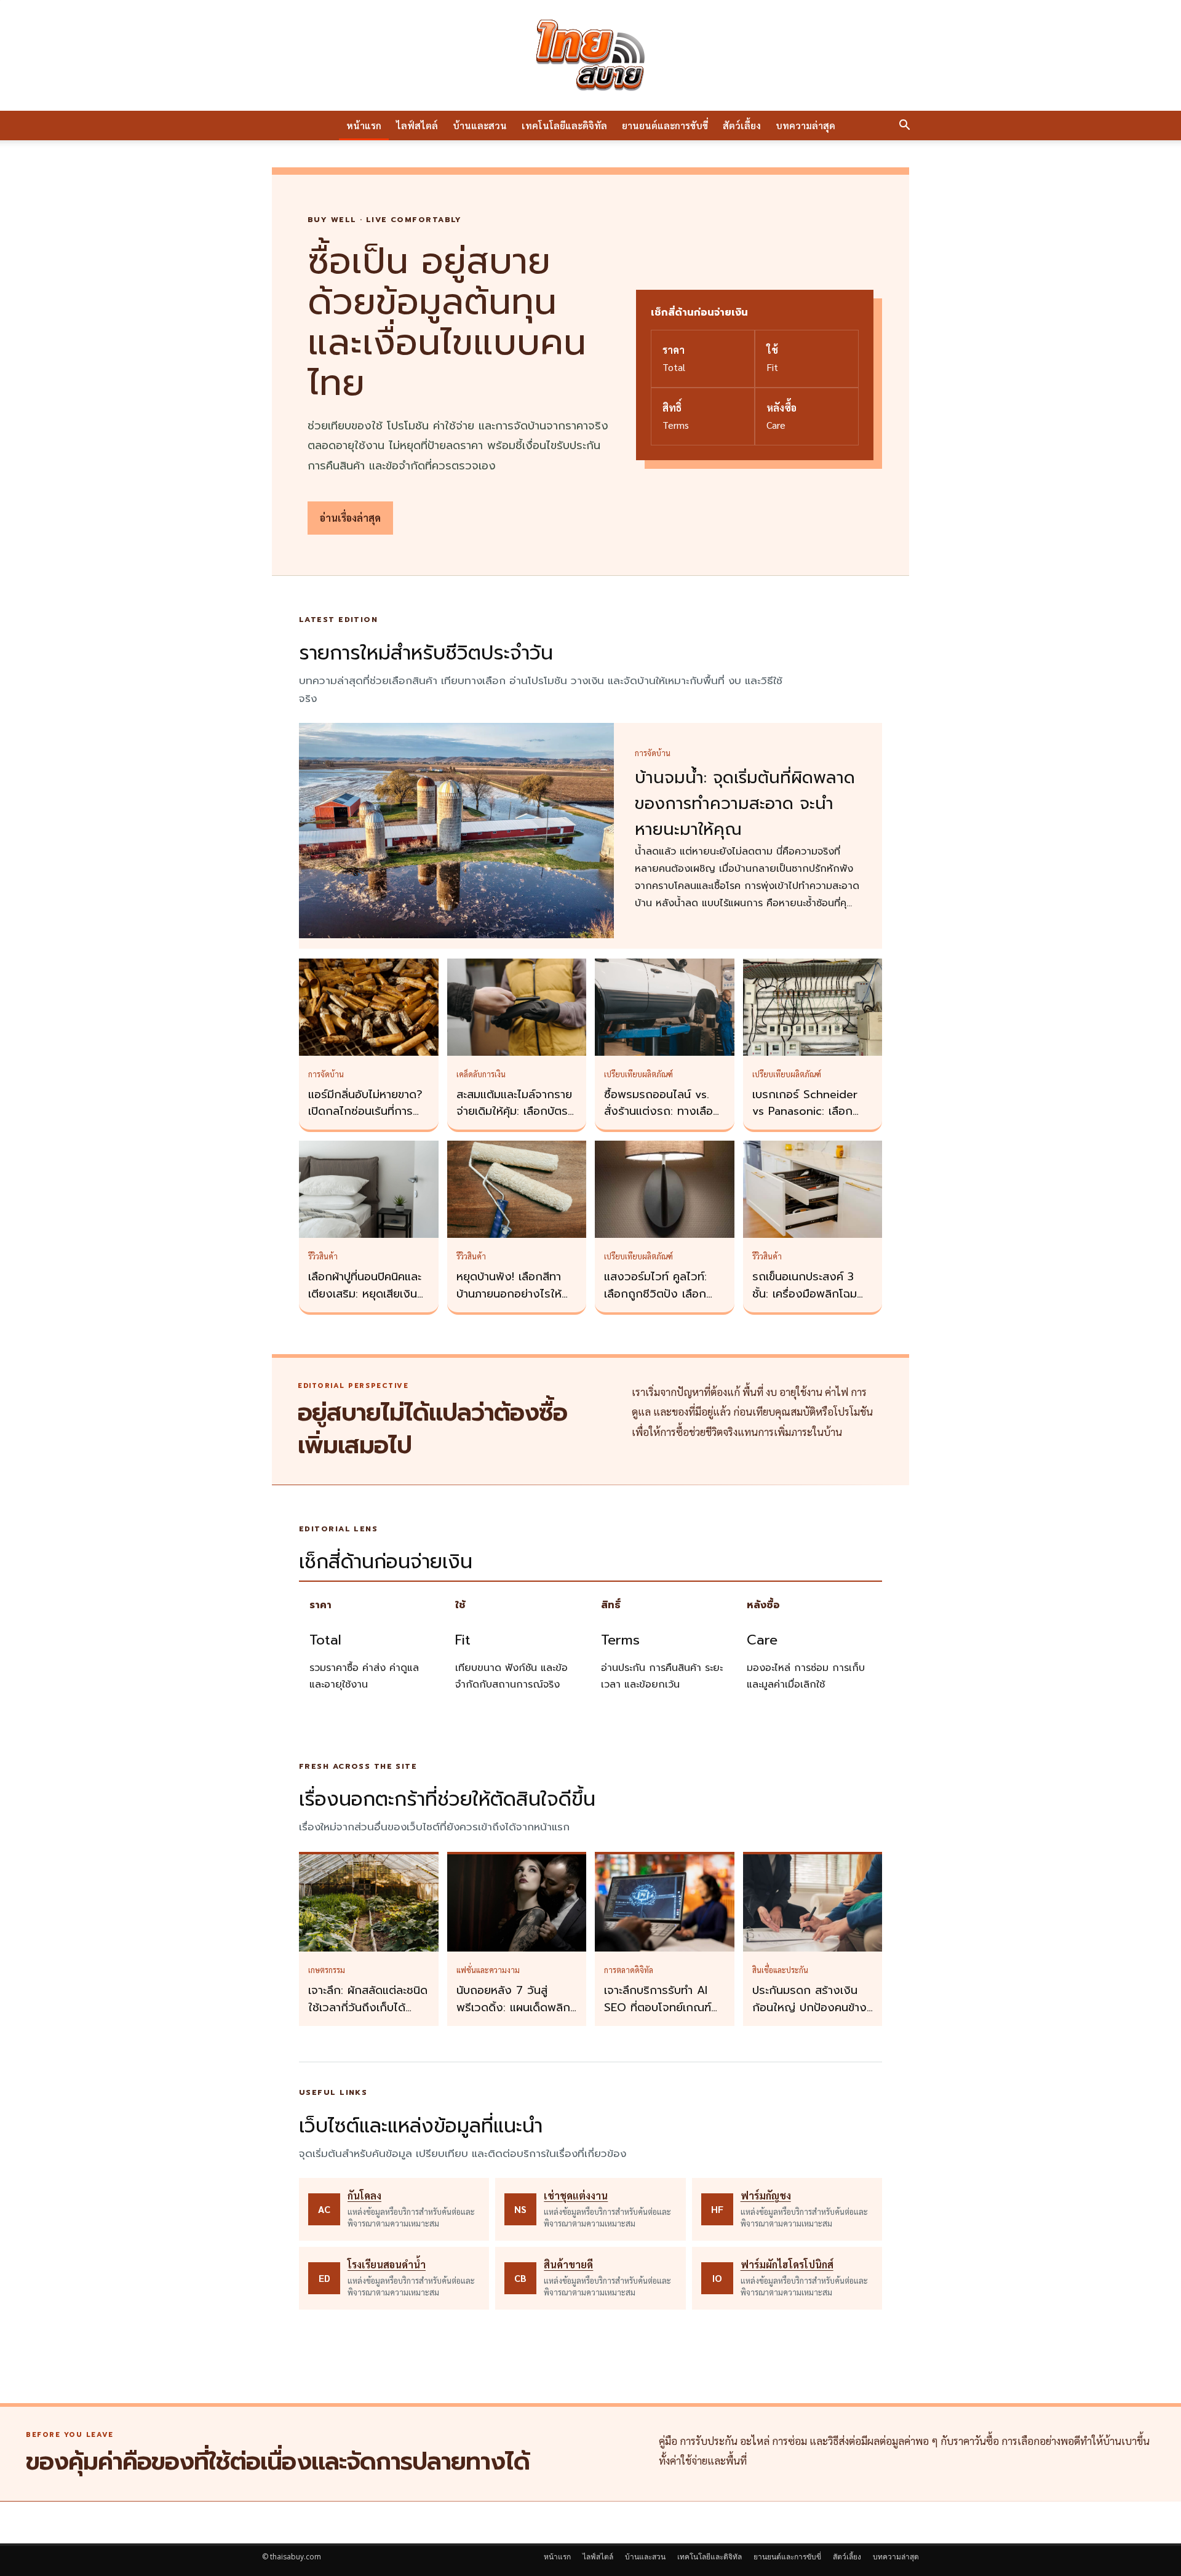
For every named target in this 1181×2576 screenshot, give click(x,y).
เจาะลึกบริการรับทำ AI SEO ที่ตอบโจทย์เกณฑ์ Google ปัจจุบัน (658, 2008)
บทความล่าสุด (805, 125)
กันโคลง (364, 2195)
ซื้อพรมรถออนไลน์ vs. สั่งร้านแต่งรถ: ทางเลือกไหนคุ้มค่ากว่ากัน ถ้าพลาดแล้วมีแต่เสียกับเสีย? (664, 1120)
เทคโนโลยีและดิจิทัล (564, 125)
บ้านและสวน (480, 125)
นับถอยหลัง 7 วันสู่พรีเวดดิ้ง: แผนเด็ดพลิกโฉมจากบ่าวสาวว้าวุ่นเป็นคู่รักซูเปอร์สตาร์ (514, 2016)
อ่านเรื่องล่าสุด (350, 518)
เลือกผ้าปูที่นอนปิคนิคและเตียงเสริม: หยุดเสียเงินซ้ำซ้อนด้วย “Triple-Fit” (368, 1294)
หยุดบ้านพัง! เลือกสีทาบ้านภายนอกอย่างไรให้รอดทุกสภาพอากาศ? (509, 1294)
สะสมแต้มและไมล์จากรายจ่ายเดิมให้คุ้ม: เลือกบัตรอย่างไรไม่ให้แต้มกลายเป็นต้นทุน (514, 1120)
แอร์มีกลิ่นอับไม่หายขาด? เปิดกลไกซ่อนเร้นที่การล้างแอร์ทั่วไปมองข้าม (365, 1112)
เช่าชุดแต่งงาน (576, 2195)
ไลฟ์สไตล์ (417, 125)
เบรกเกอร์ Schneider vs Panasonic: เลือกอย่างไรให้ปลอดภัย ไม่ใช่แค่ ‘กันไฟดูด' (810, 1120)
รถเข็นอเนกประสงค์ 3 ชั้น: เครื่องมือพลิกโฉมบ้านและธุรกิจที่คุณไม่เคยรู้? (809, 1302)
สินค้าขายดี (568, 2264)
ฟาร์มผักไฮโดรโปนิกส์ (787, 2264)
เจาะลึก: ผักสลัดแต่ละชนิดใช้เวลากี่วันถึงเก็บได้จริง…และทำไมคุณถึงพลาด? (368, 2016)
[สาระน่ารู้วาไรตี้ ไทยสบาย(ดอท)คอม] (590, 55)
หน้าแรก (364, 125)
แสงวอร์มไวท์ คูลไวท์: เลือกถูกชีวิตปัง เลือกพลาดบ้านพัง (655, 1294)
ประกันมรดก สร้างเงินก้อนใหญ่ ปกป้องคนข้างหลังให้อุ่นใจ (809, 2008)
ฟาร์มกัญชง (766, 2195)
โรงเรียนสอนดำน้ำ (387, 2264)
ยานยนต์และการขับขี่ (665, 125)
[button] (904, 126)
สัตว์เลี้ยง (742, 125)
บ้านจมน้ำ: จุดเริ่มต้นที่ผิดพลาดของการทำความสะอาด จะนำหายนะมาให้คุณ (745, 804)
